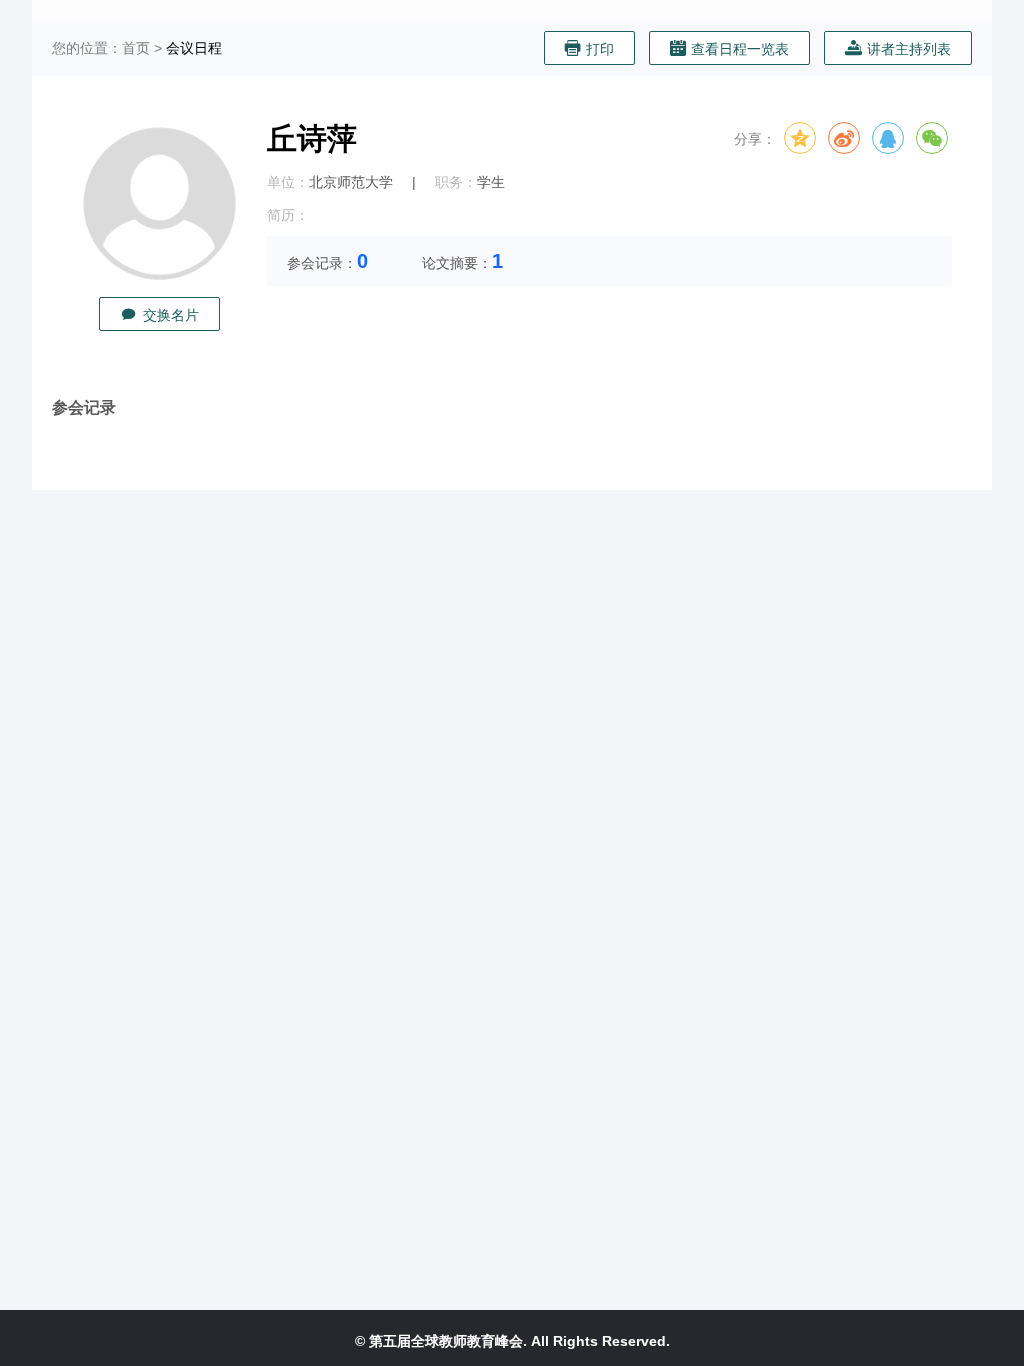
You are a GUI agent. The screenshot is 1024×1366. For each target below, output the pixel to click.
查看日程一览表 (740, 49)
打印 (600, 49)
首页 (136, 48)
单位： (288, 182)
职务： (456, 182)
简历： (288, 215)
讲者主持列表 (909, 49)
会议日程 (194, 48)
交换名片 (171, 315)
